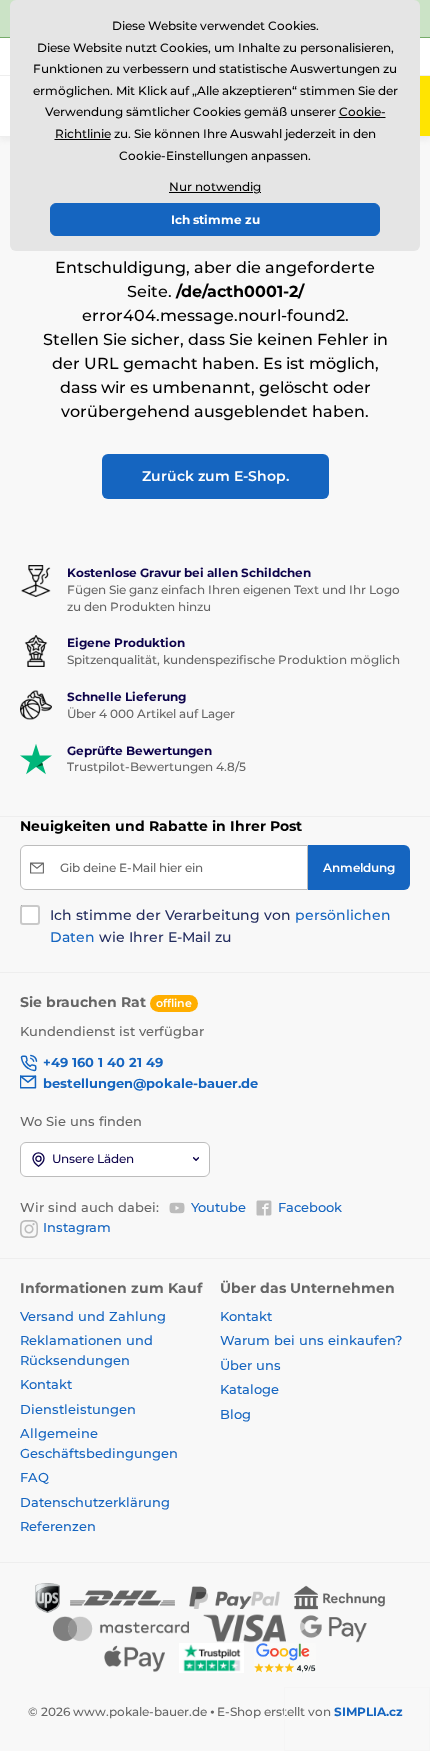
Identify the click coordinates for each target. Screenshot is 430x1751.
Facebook (310, 1207)
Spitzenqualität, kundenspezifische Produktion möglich (233, 659)
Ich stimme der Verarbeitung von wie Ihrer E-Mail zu (220, 926)
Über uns (250, 1365)
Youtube (218, 1207)
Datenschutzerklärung (95, 1502)
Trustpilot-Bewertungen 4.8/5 (156, 766)
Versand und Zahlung (93, 1316)
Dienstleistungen (78, 1409)
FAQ (34, 1477)
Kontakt (46, 1384)
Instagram (77, 1227)
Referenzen (58, 1526)
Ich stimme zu (215, 219)
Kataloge (249, 1389)
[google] (290, 1656)
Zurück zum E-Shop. (215, 476)
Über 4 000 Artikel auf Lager (151, 713)
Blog (235, 1414)
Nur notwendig (215, 186)
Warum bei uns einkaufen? (311, 1340)
